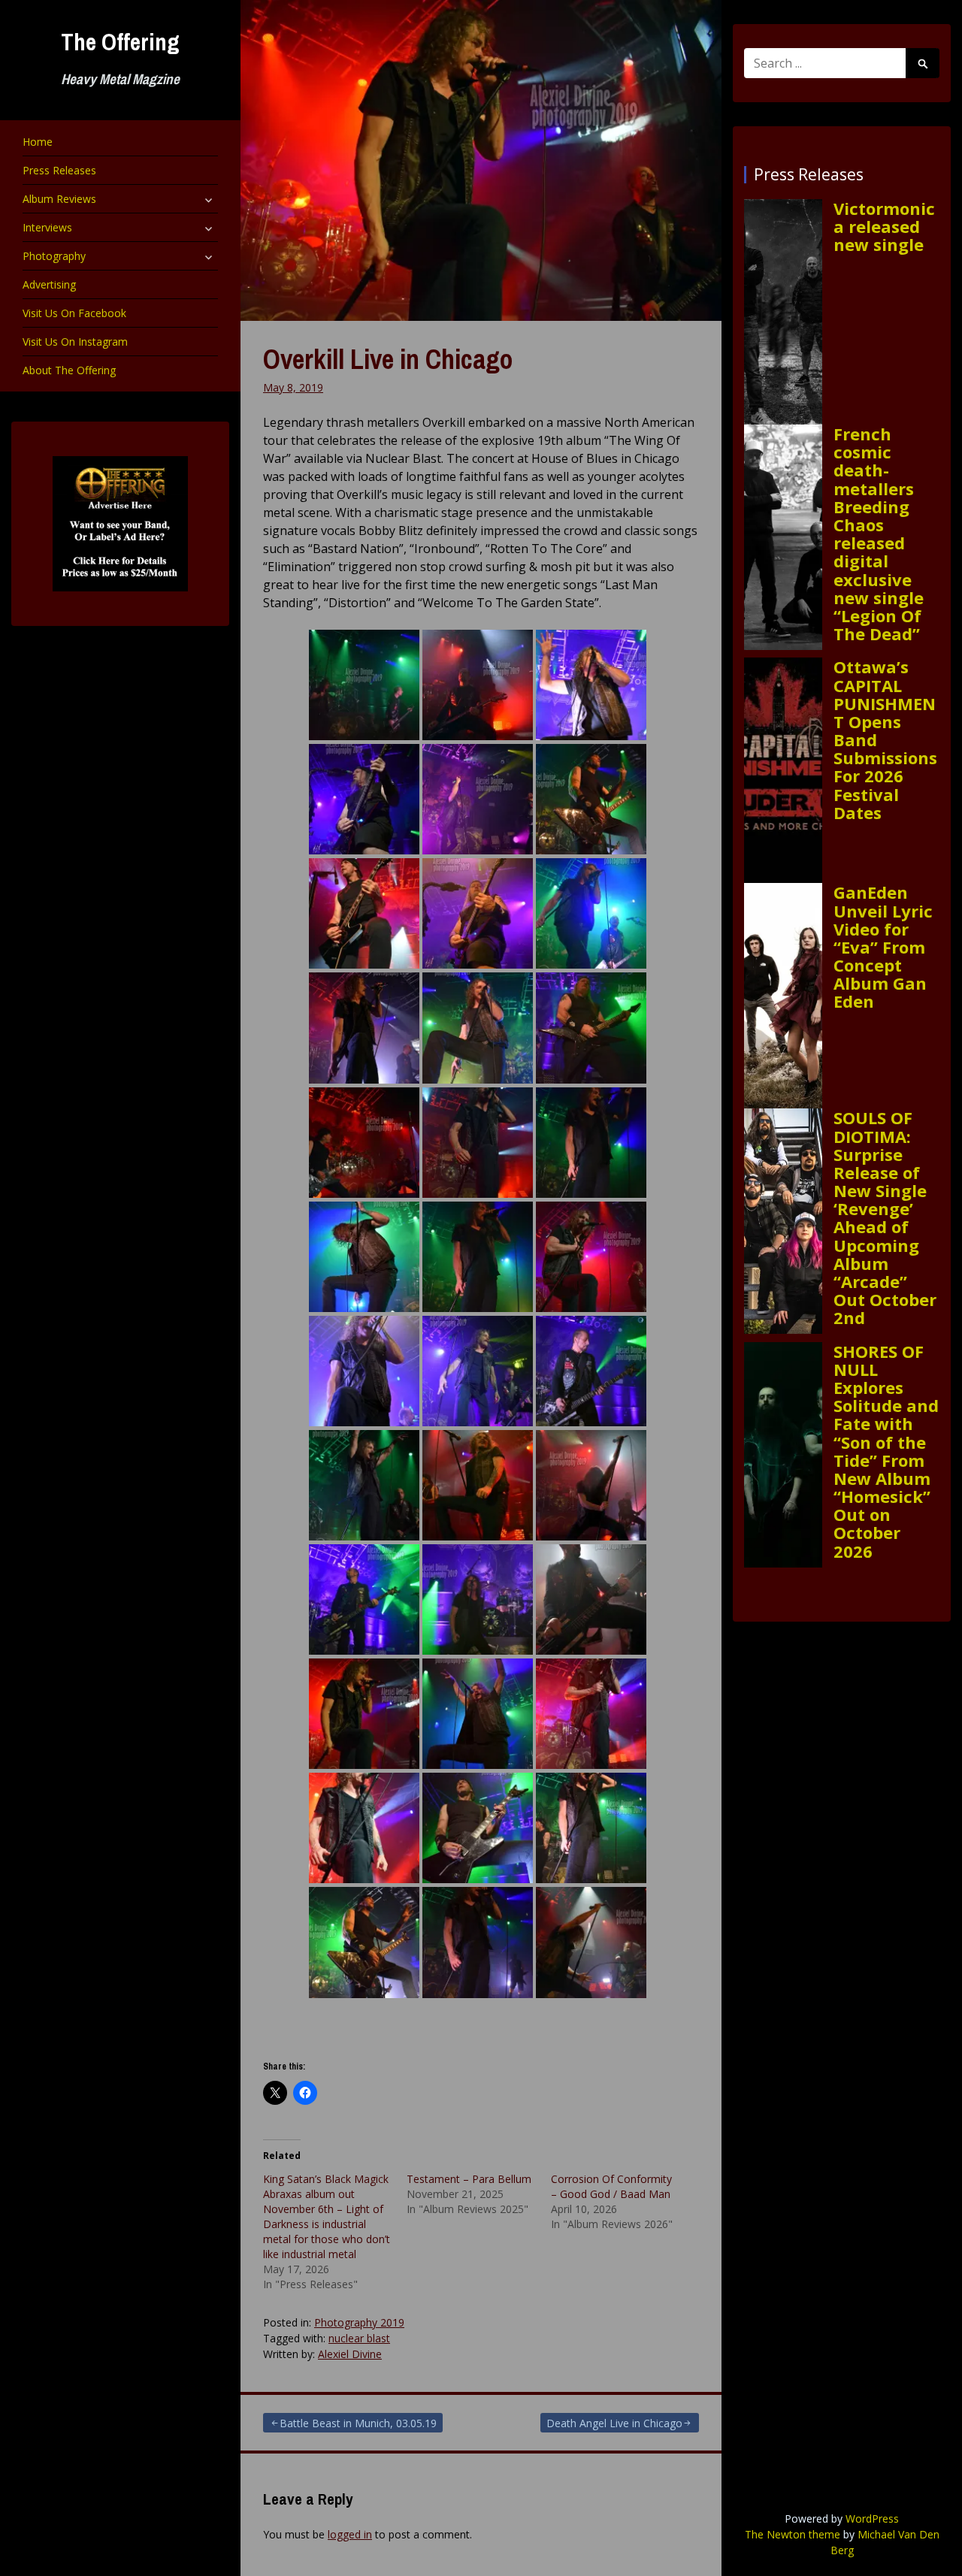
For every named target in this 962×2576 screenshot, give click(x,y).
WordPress (872, 2519)
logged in (350, 2534)
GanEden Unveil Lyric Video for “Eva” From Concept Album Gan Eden (883, 946)
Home (38, 142)
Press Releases (59, 170)
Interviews (47, 227)
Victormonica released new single (884, 227)
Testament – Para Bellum (469, 2179)
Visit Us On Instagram (75, 342)
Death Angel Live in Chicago (614, 2423)
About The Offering (69, 370)
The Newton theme (793, 2534)
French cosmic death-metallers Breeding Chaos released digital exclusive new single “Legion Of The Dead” (879, 534)
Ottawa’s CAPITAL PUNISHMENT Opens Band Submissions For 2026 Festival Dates (885, 739)
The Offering (120, 42)
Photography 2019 (359, 2322)
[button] (364, 685)
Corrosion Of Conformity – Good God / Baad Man (611, 2186)
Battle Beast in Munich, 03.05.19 (358, 2423)
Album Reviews (59, 199)
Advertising (49, 284)
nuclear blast (359, 2338)
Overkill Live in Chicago (388, 359)
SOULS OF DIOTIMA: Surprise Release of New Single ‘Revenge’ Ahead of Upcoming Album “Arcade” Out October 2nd (885, 1217)
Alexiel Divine (350, 2354)
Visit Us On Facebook (74, 313)
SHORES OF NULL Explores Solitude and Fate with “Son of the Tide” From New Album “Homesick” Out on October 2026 (886, 1451)
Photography (54, 256)
